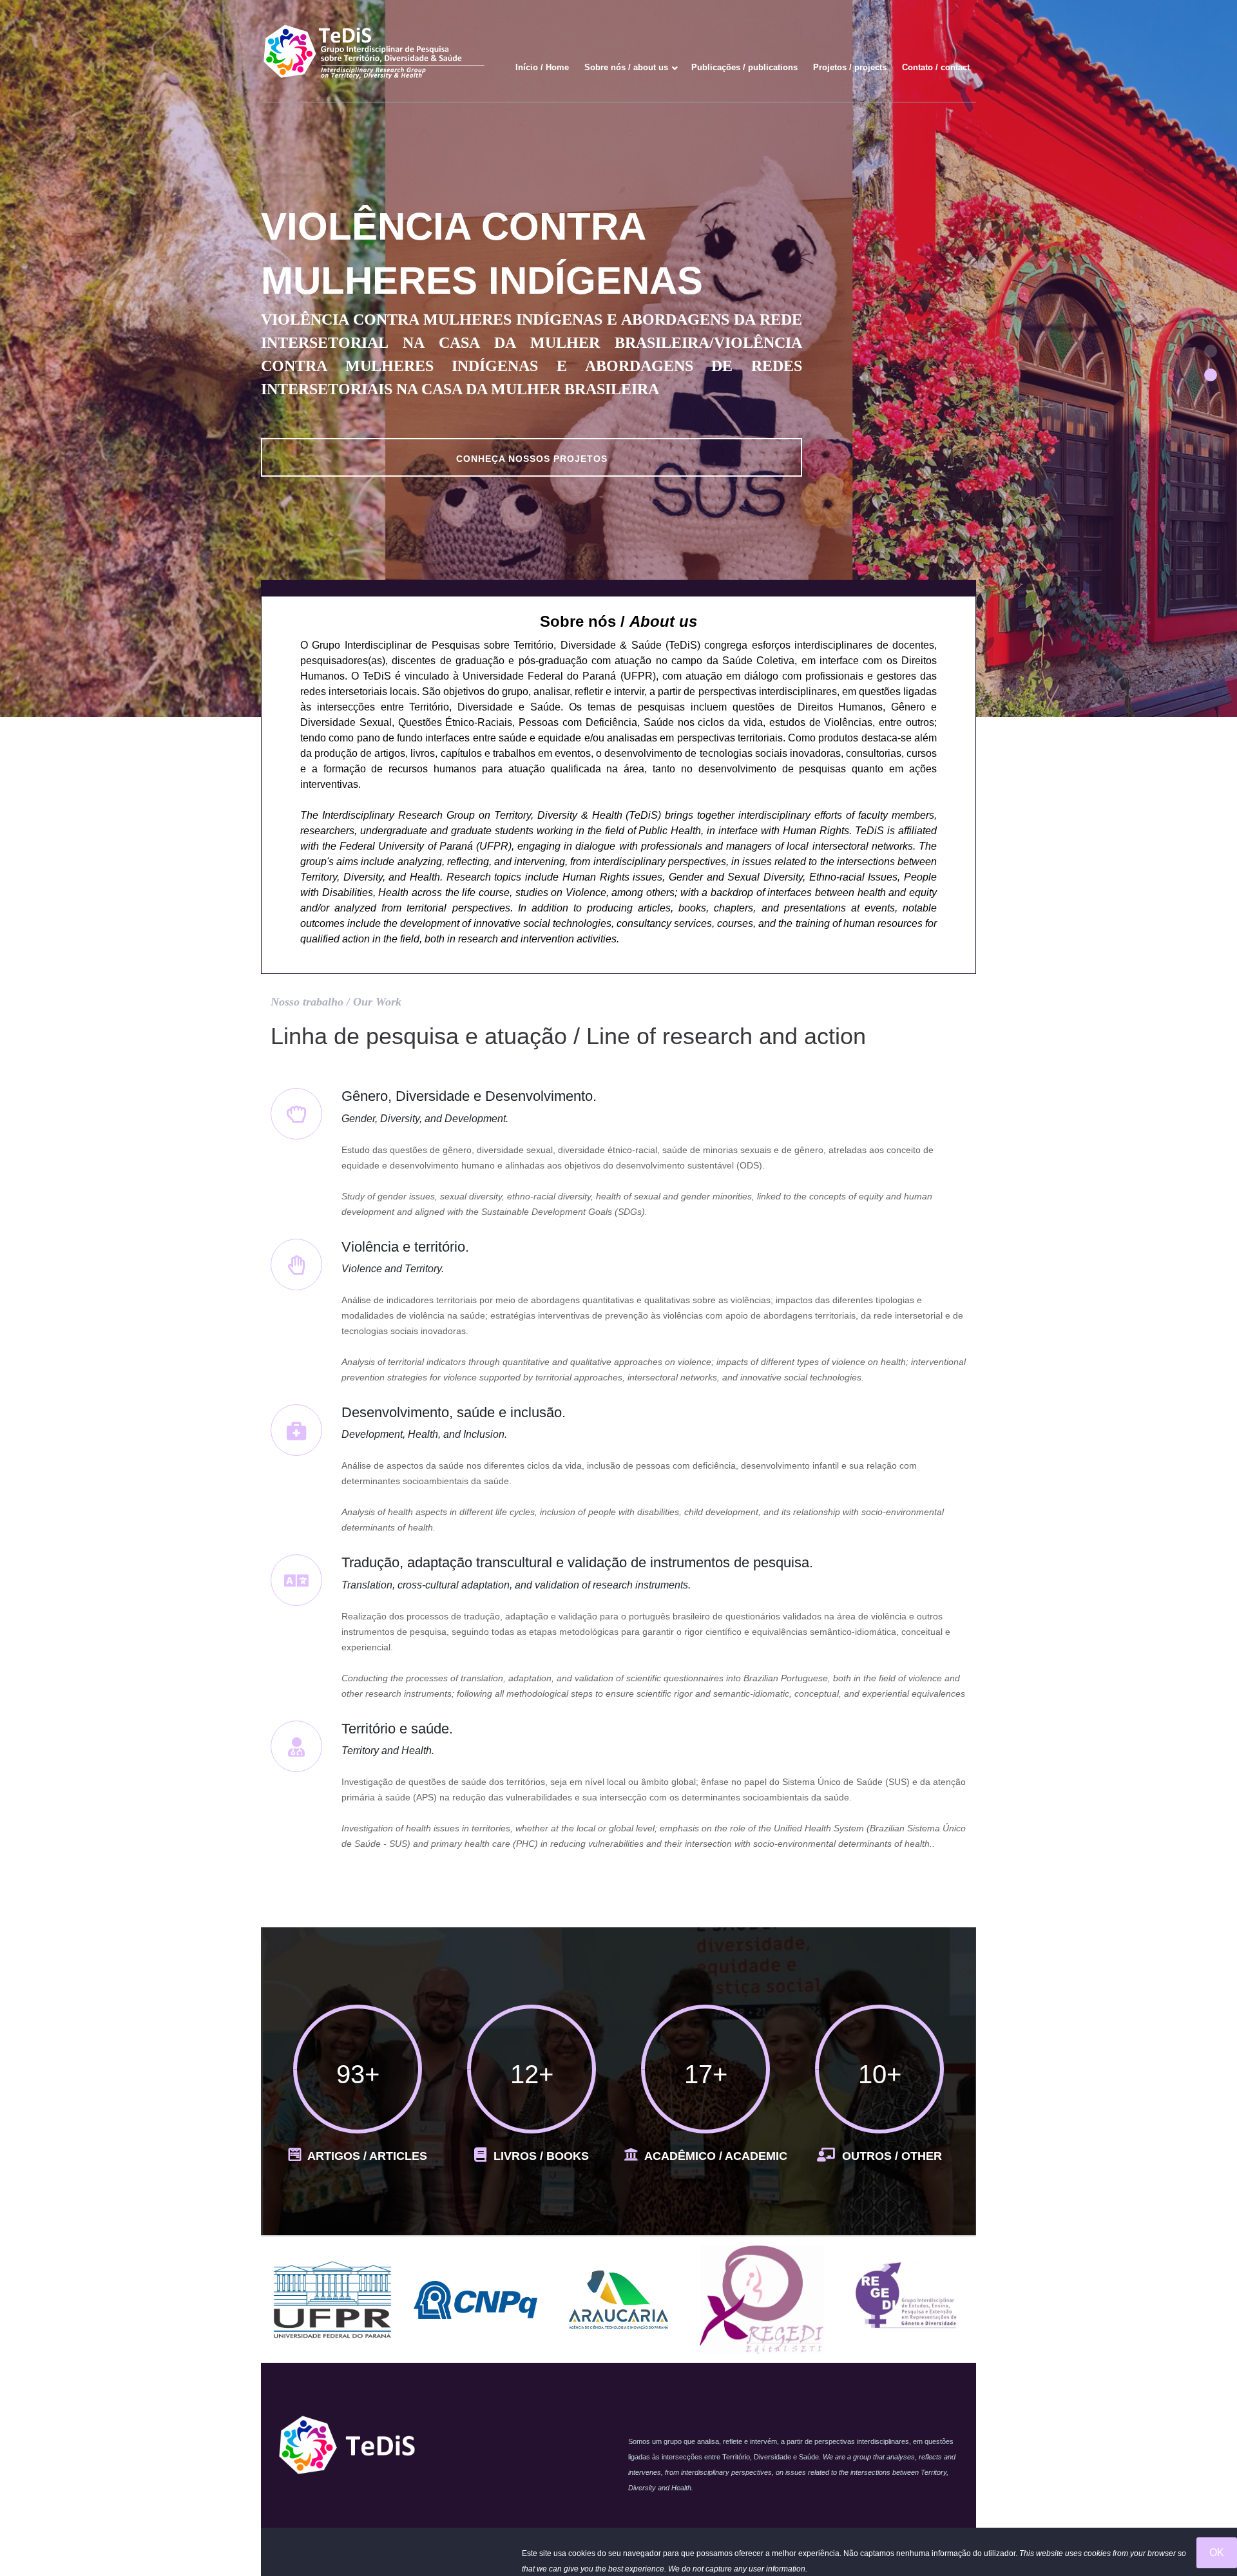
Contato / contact (936, 67)
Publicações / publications (744, 67)
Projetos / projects (850, 67)
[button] (1211, 351)
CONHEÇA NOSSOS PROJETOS (532, 459)
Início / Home (542, 67)
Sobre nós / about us (626, 67)
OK (1217, 2552)
